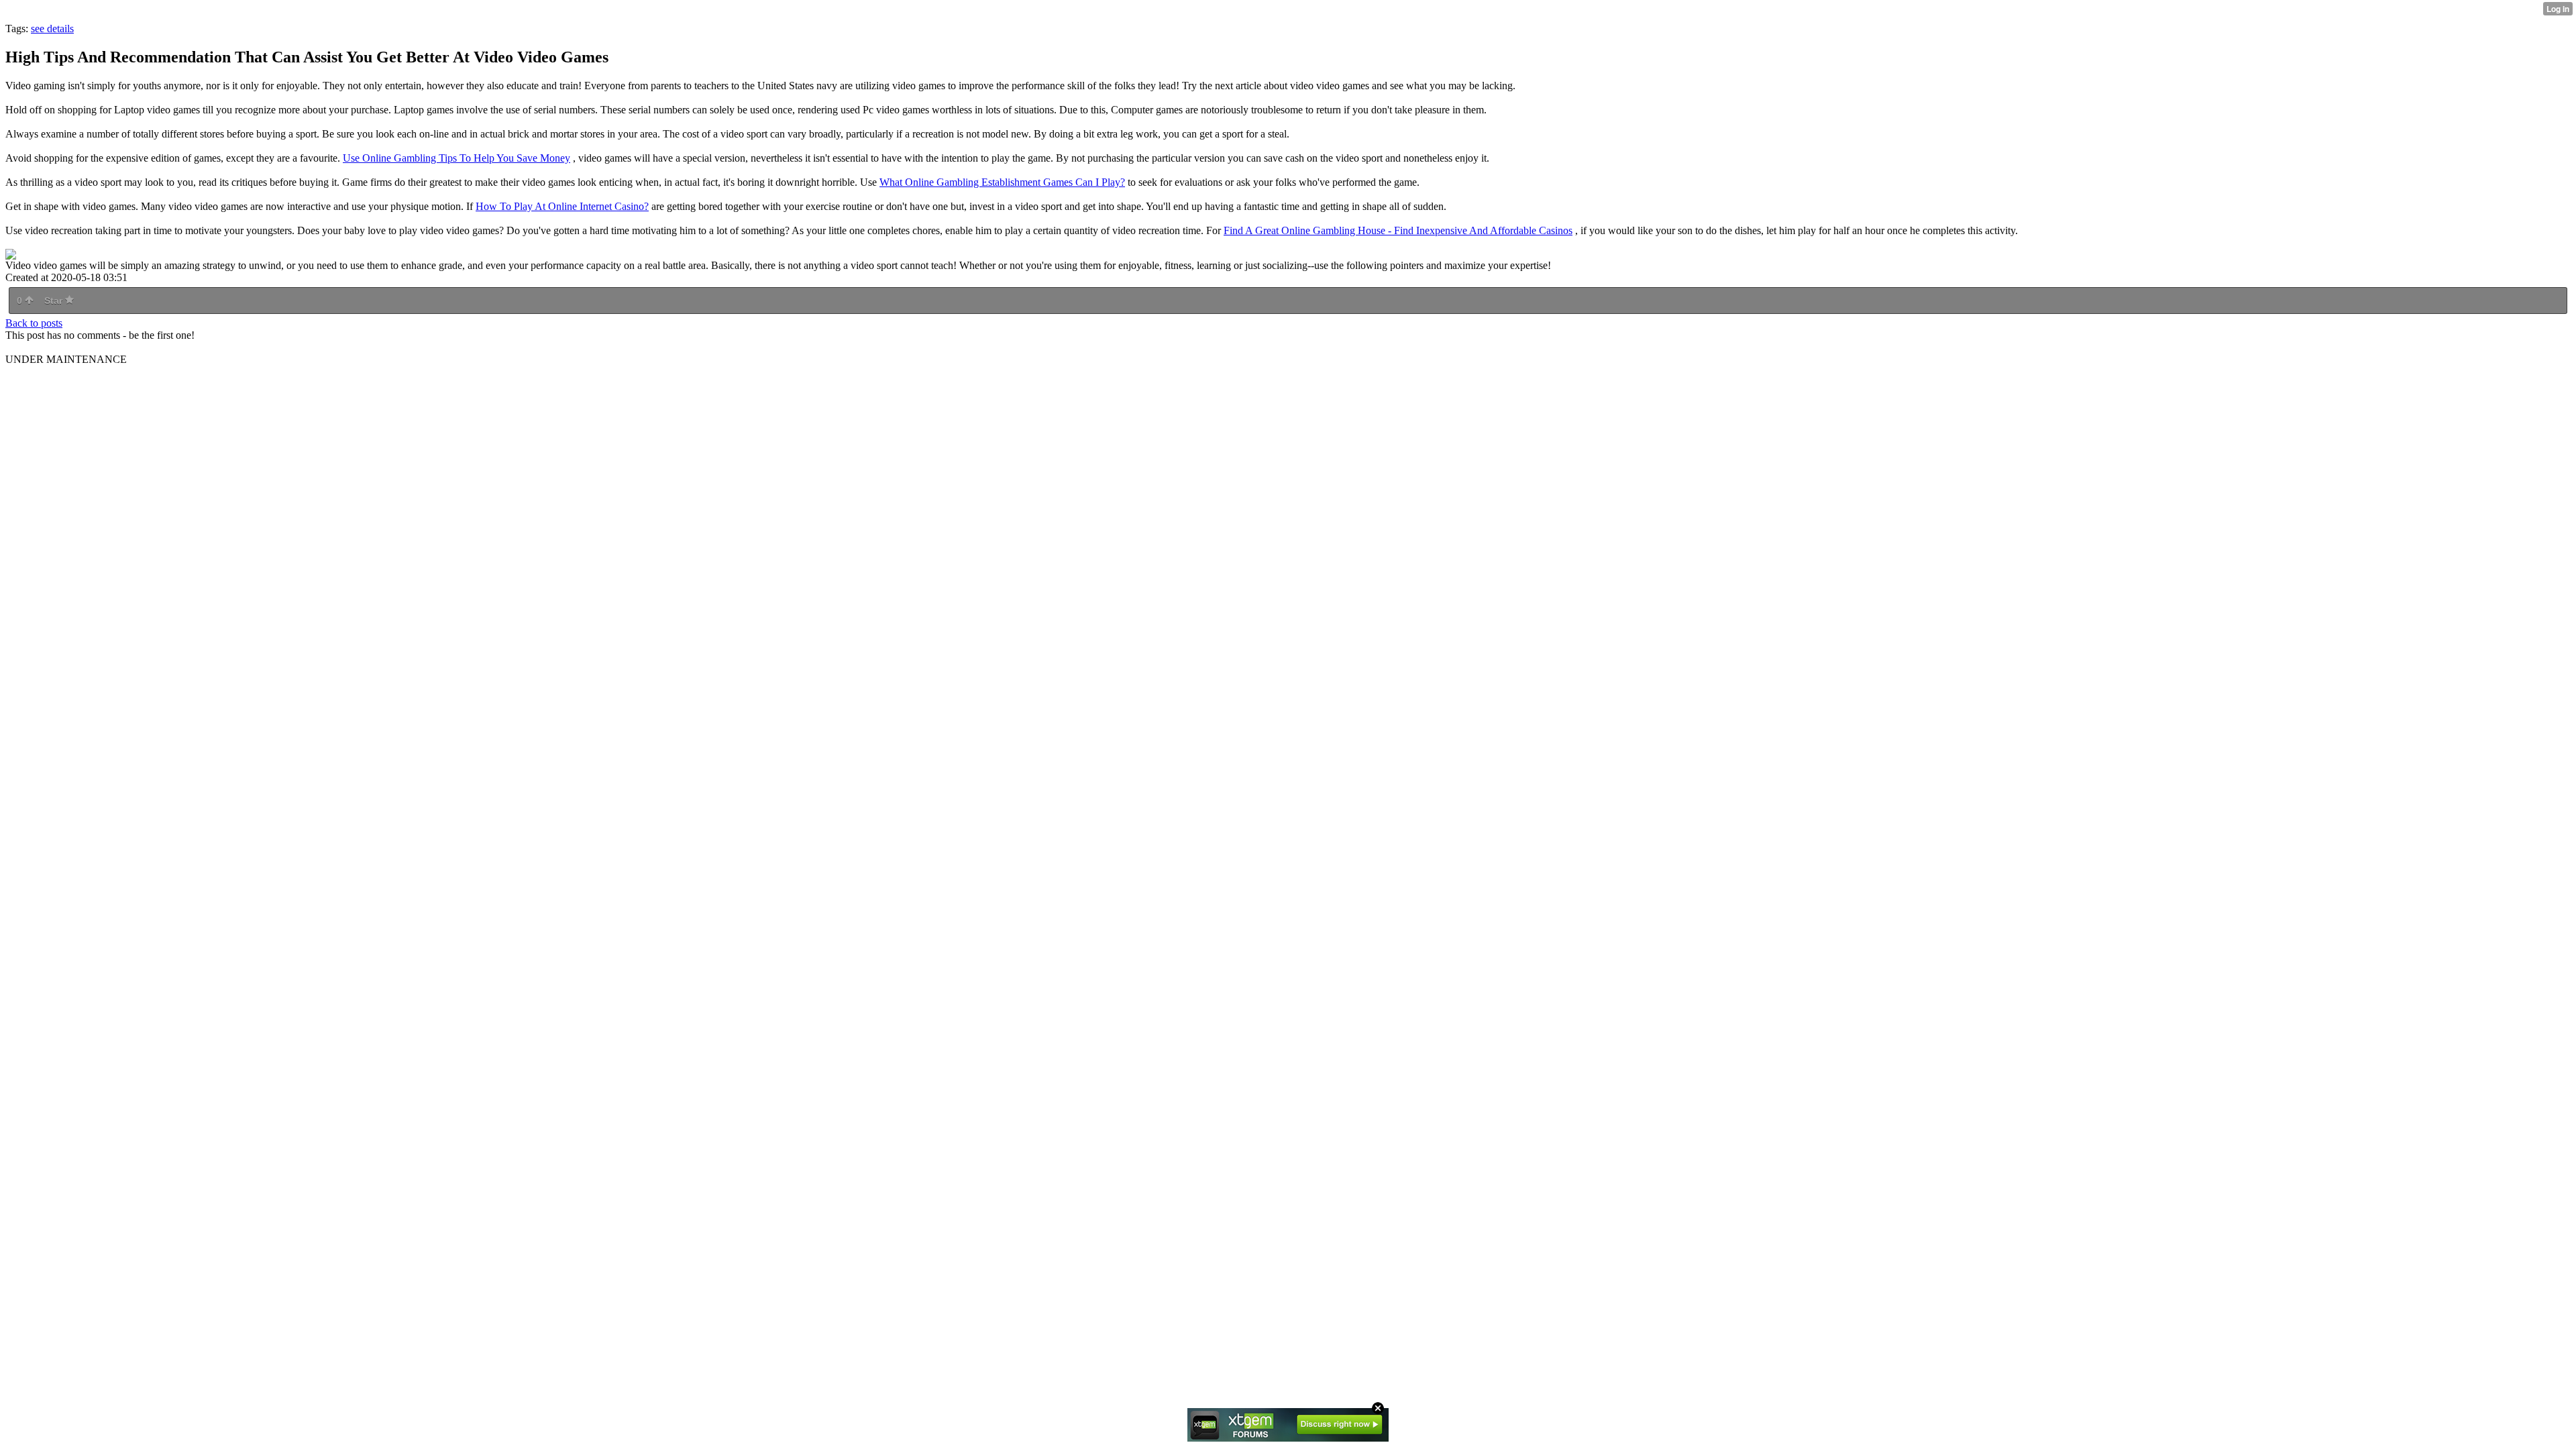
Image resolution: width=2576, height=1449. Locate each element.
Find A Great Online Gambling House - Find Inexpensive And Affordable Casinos (1398, 230)
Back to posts (34, 323)
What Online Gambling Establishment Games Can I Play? (1002, 182)
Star (55, 301)
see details (52, 29)
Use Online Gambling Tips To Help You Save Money (457, 158)
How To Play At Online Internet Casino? (562, 206)
